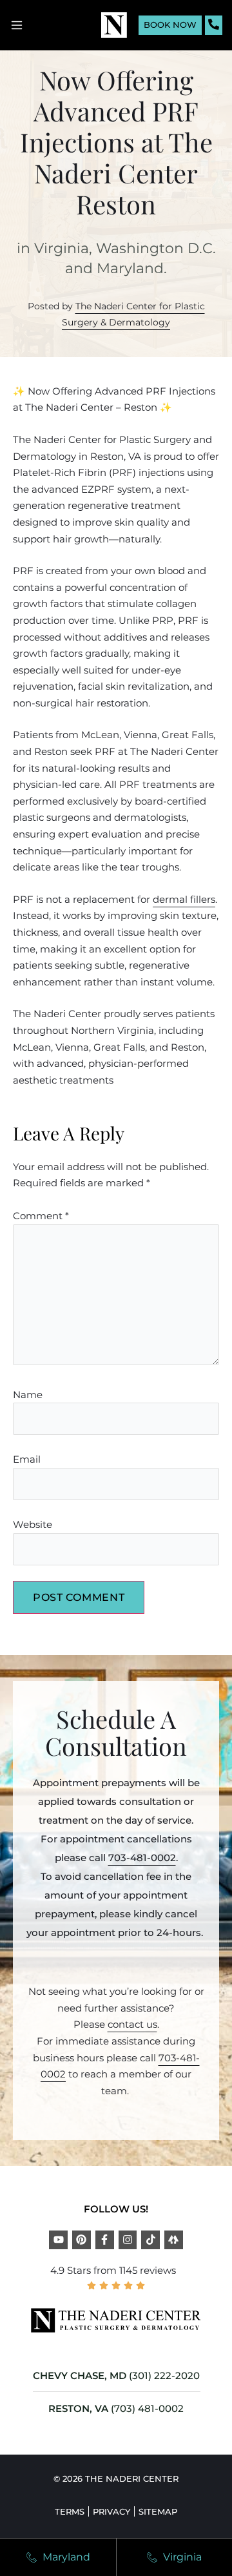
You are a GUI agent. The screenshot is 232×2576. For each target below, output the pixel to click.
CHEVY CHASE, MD (80, 2375)
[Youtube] (58, 2240)
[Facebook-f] (105, 2240)
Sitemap (158, 2511)
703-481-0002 (142, 1858)
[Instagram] (128, 2240)
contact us (132, 2024)
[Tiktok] (150, 2240)
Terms (70, 2511)
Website (33, 1524)
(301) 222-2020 (164, 2375)
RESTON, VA (78, 2408)
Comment (41, 1216)
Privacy (111, 2511)
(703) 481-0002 (147, 2408)
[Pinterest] (82, 2240)
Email (27, 1459)
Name (28, 1395)
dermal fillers (184, 899)
